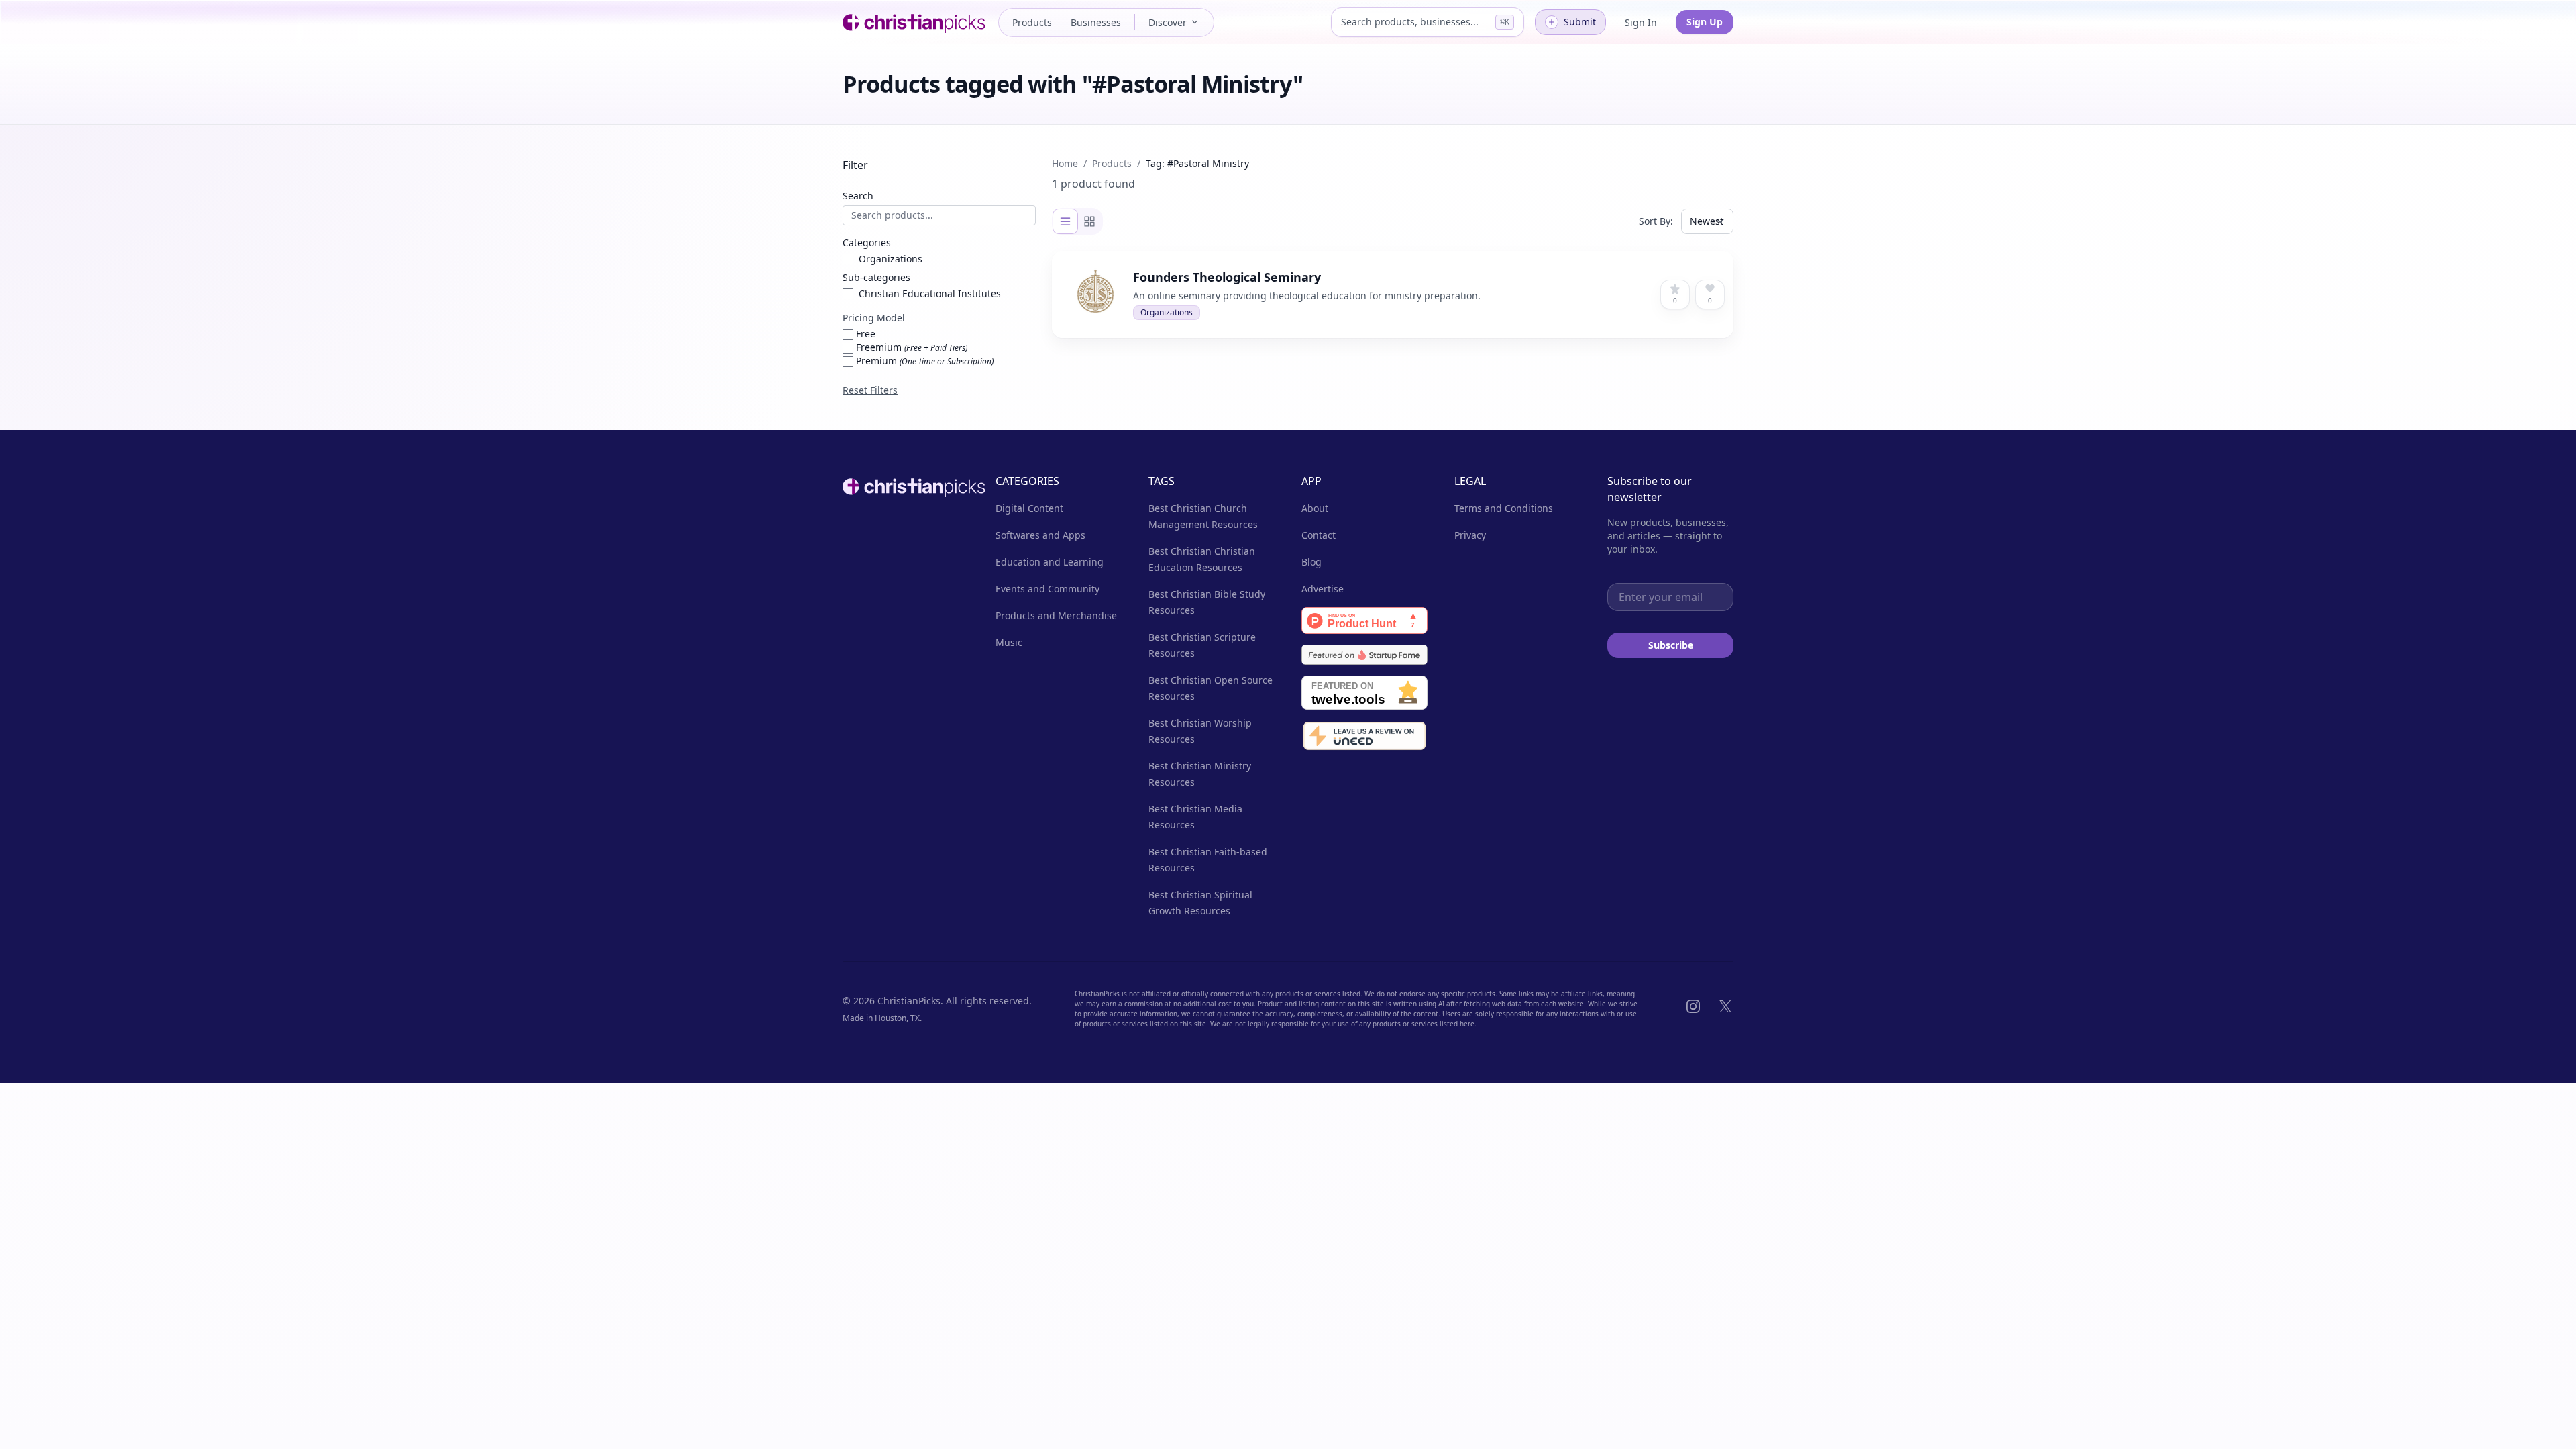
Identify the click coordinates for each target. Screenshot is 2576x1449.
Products (1032, 22)
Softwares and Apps (1040, 535)
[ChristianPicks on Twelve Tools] (1364, 693)
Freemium (910, 347)
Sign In (1641, 22)
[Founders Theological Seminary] (1393, 294)
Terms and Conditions (1504, 508)
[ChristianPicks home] (906, 486)
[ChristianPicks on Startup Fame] (1364, 655)
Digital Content (1029, 508)
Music (1009, 642)
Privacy (1470, 535)
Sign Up (1705, 22)
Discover (1168, 22)
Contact (1319, 535)
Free (864, 334)
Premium (923, 361)
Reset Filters (870, 390)
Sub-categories (876, 277)
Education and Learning (1050, 562)
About (1315, 508)
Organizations (1167, 312)
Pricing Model (874, 318)
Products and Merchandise (1056, 615)
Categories (867, 243)
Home (1065, 163)
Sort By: (1656, 221)
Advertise (1323, 589)
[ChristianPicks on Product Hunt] (1364, 621)
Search (858, 196)
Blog (1311, 562)
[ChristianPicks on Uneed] (1364, 737)
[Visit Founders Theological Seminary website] (1332, 273)
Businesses (1096, 22)
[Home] (916, 22)
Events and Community (1048, 589)
